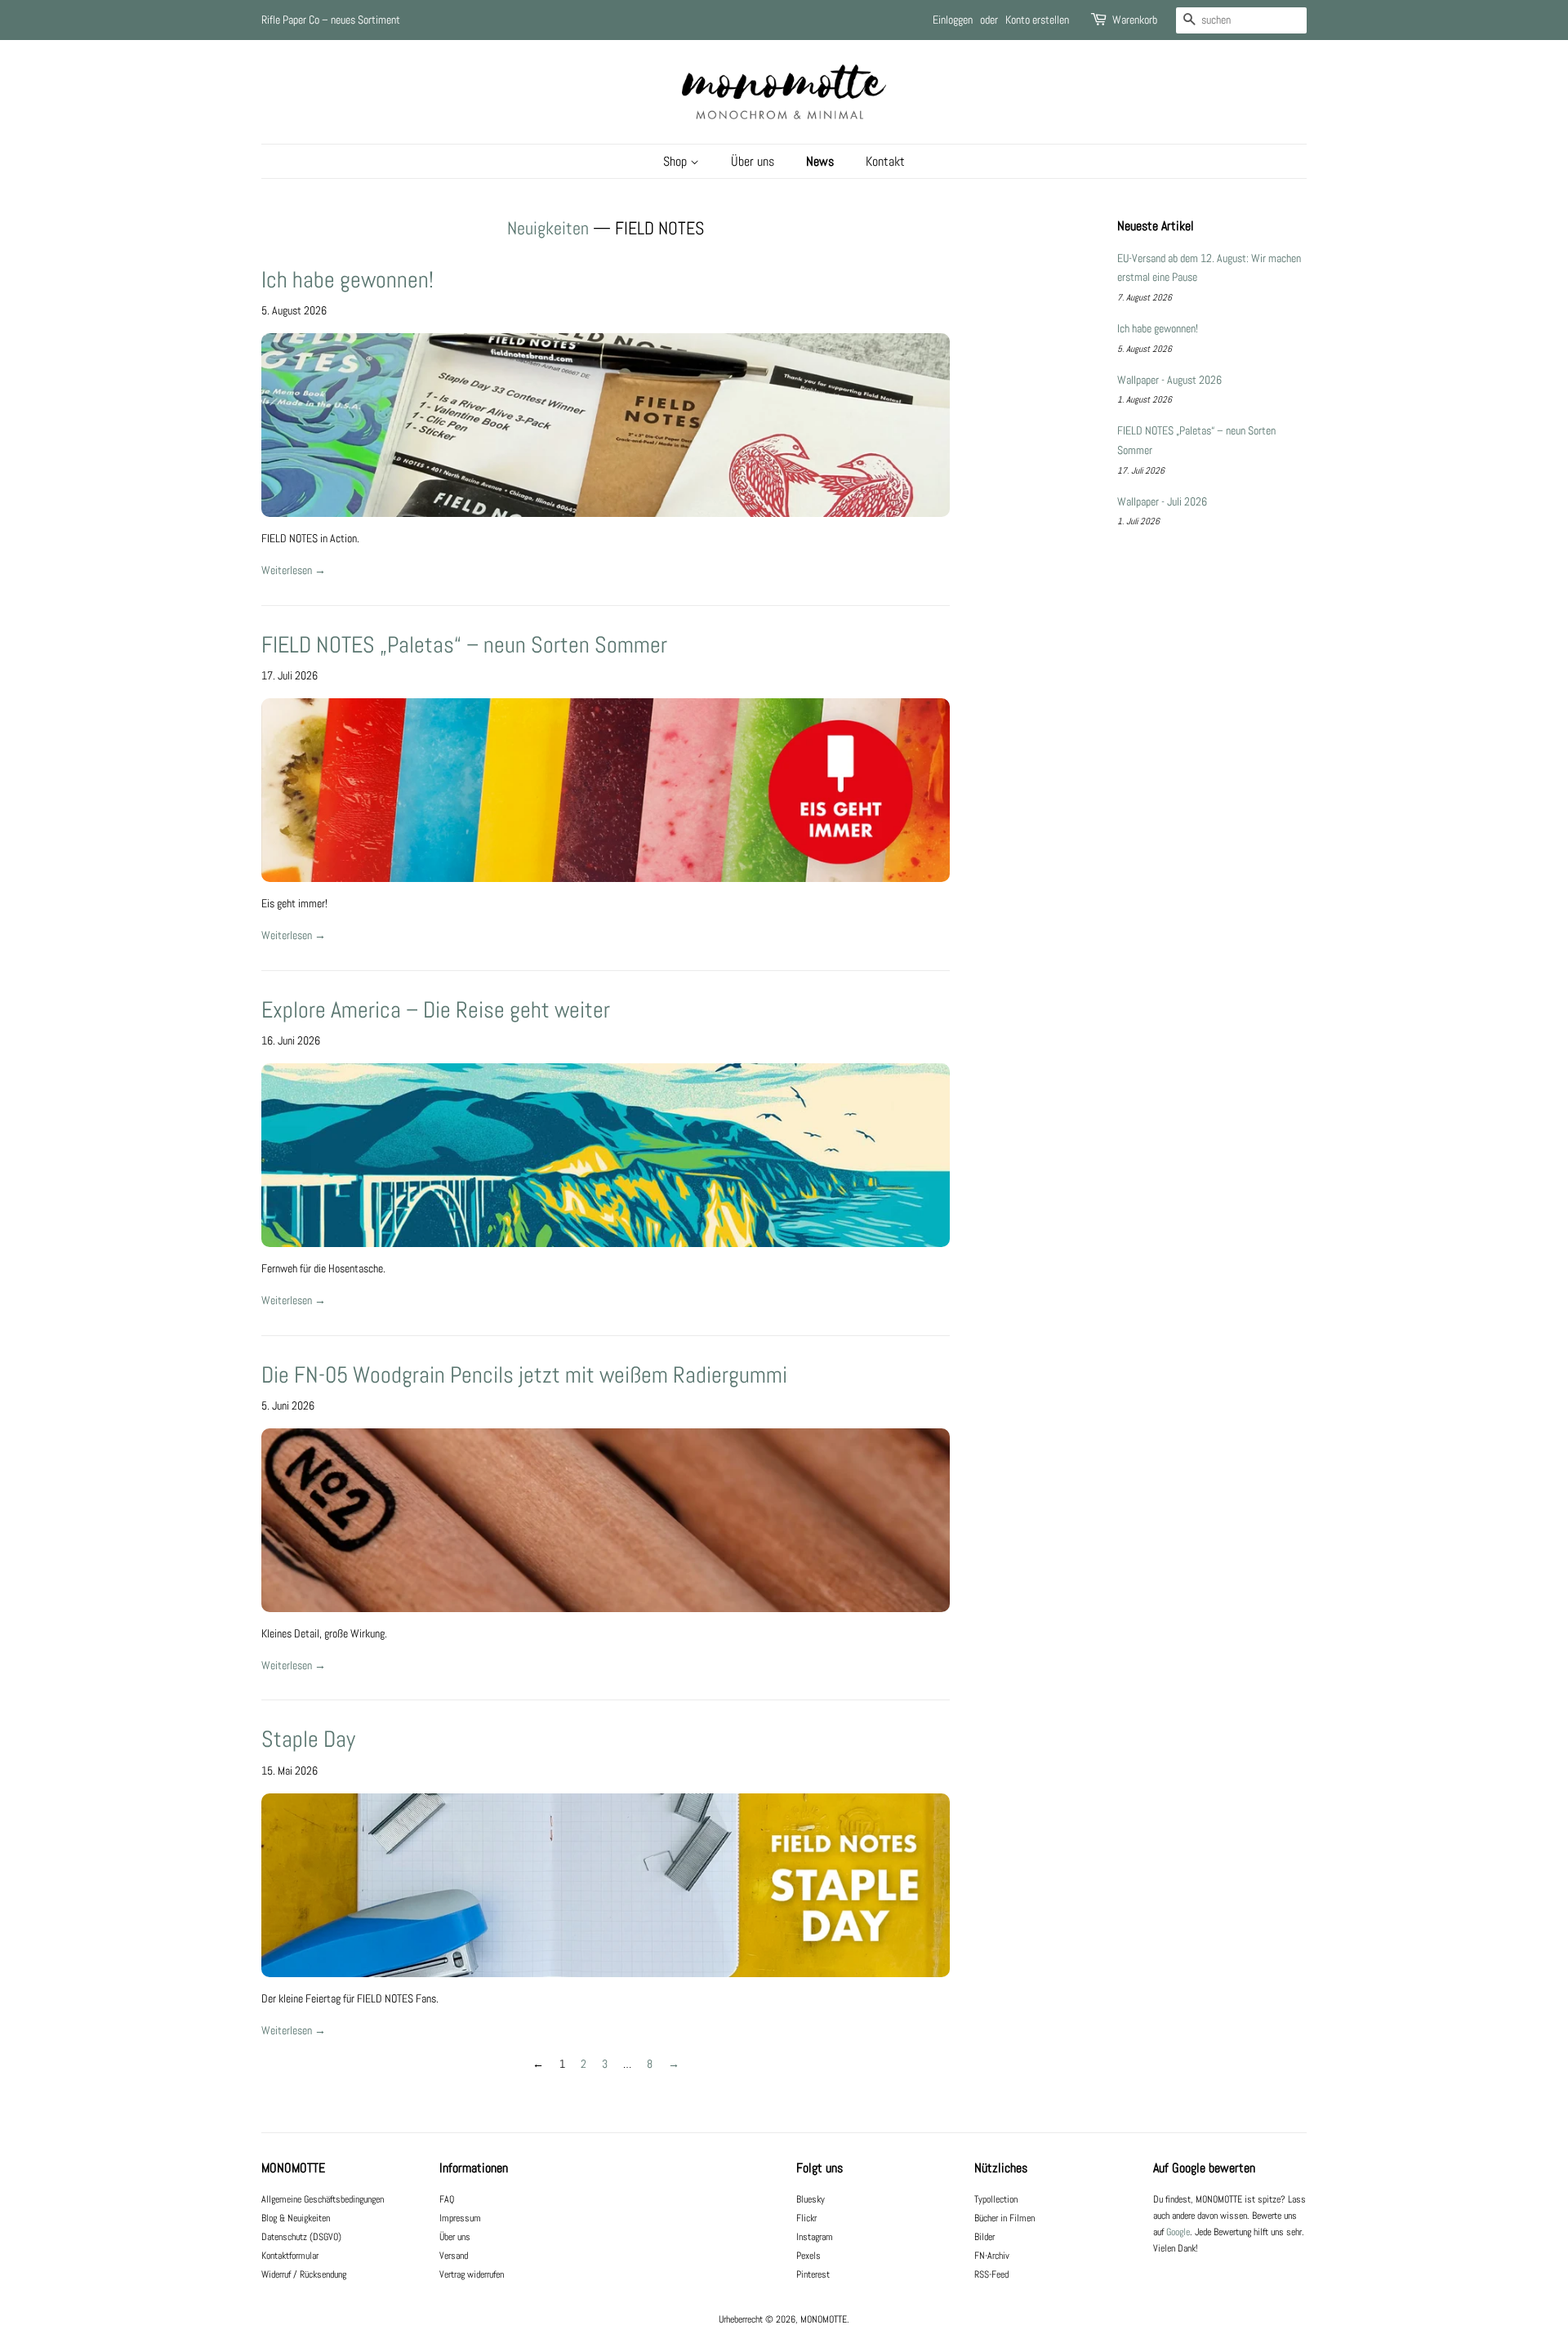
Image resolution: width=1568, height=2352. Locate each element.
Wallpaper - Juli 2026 (1162, 501)
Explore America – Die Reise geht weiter (436, 1010)
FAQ (447, 2199)
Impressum (460, 2218)
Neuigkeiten (548, 228)
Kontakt (885, 161)
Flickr (806, 2218)
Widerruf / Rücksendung (304, 2274)
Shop (677, 161)
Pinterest (813, 2274)
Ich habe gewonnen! (347, 280)
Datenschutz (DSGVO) (301, 2237)
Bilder (984, 2237)
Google (1178, 2232)
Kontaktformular (290, 2256)
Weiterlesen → (294, 570)
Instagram (815, 2237)
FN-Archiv (992, 2256)
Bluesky (811, 2199)
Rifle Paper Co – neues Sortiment (331, 20)
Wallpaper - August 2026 (1169, 380)
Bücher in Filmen (1004, 2218)
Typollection (996, 2199)
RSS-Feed (991, 2274)
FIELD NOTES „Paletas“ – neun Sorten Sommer (464, 645)
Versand (454, 2256)
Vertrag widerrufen (472, 2274)
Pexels (808, 2256)
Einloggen (953, 20)
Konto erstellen (1037, 20)
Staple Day (308, 1739)
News (820, 161)
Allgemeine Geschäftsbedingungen (323, 2199)
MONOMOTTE (824, 2319)
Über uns (753, 161)
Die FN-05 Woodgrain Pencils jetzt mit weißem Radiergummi (524, 1375)
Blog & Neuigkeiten (296, 2218)
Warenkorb (1135, 20)
